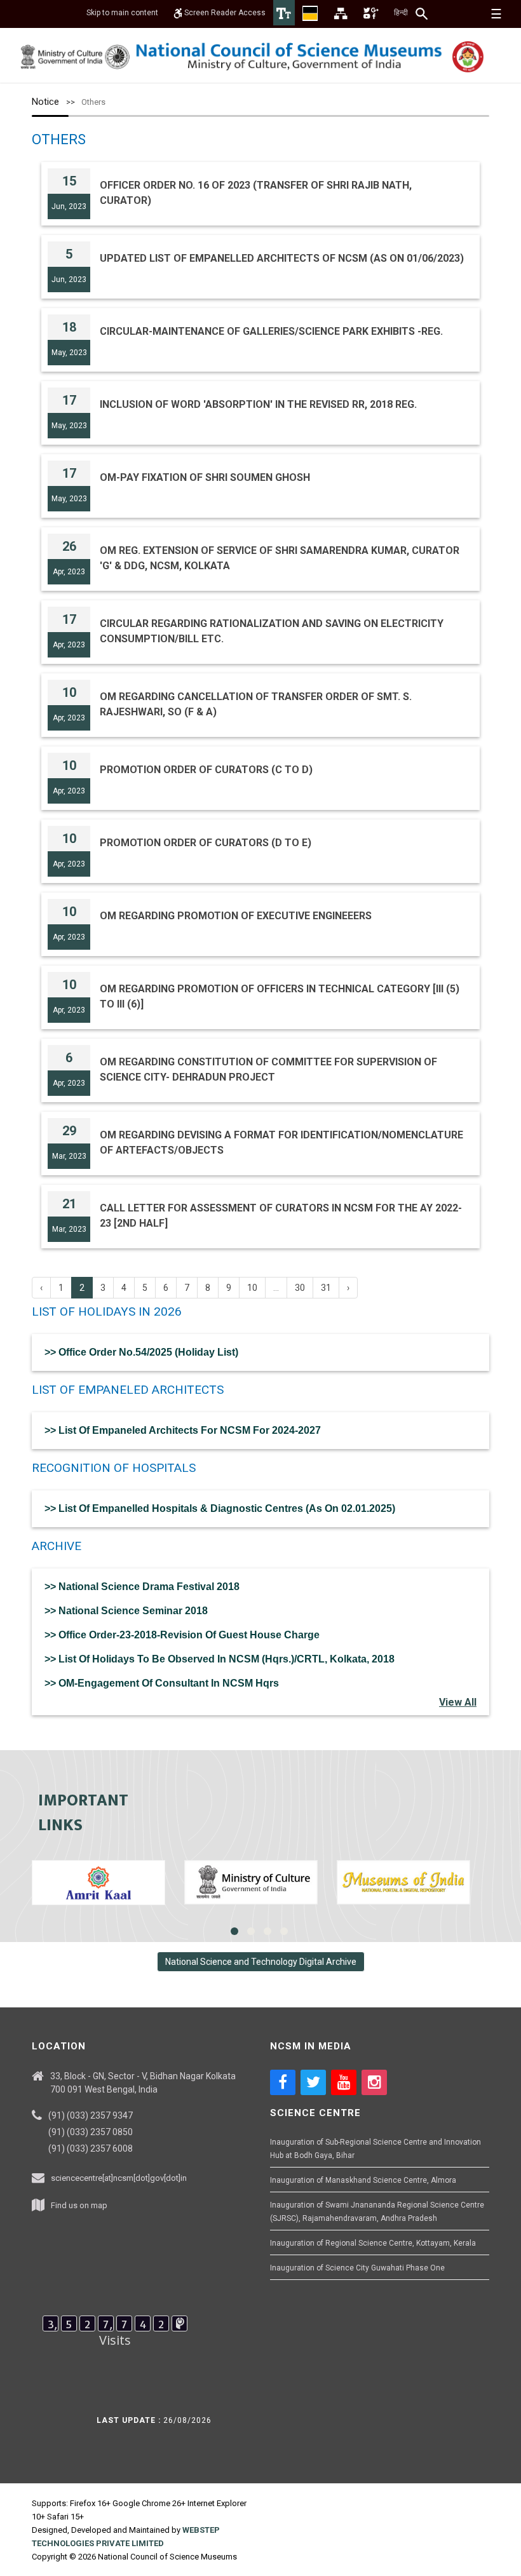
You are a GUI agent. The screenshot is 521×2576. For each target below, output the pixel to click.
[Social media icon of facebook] (283, 2082)
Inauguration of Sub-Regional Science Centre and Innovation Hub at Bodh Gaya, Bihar (376, 2149)
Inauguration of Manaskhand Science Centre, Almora (363, 2180)
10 (252, 1288)
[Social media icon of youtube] (344, 2082)
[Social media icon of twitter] (313, 2082)
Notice (45, 102)
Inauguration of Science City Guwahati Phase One (357, 2268)
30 (300, 1288)
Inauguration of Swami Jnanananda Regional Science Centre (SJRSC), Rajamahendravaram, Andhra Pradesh (377, 2212)
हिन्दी (401, 13)
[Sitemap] (341, 13)
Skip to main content (122, 13)
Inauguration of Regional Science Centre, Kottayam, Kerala (373, 2243)
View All (458, 1702)
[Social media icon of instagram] (374, 2082)
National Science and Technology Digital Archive (261, 1962)
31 (326, 1288)
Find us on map (79, 2205)
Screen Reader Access (224, 13)
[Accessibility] (284, 13)
